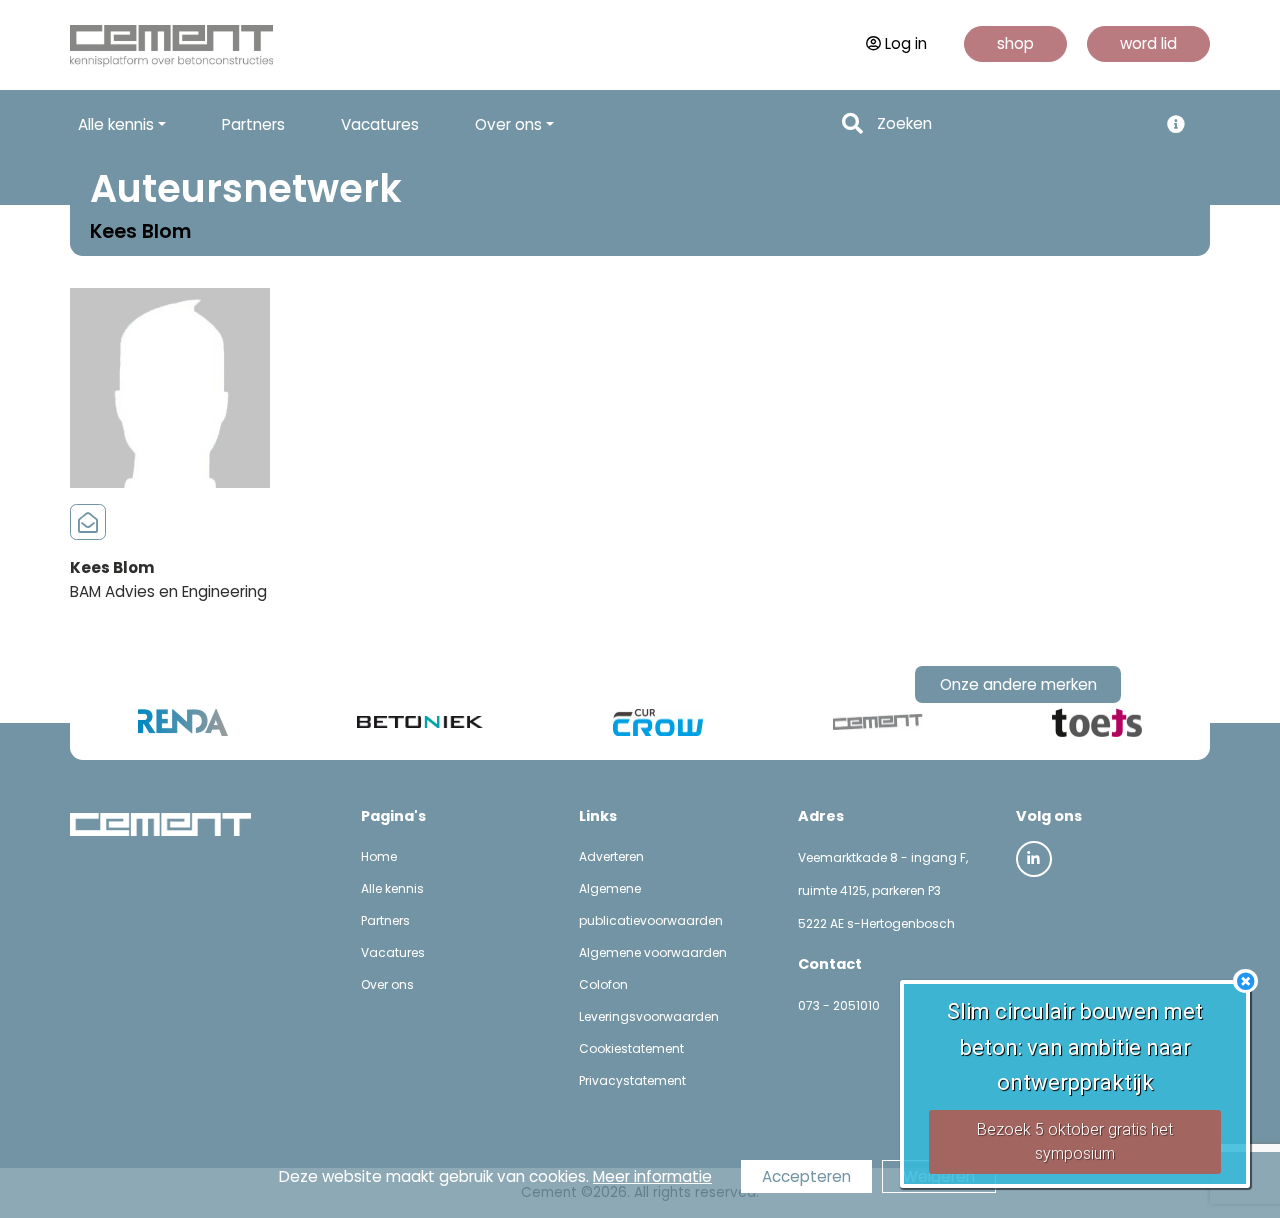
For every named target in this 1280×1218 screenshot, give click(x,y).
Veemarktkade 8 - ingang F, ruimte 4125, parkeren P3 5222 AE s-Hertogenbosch (883, 890)
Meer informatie (652, 1176)
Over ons (387, 984)
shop (1015, 43)
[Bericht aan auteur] (88, 523)
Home (379, 856)
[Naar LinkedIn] (1034, 859)
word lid (1148, 43)
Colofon (603, 984)
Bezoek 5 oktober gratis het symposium (1075, 1141)
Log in (906, 43)
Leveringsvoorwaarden (649, 1016)
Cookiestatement (631, 1048)
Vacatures (380, 124)
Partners (253, 124)
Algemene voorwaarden (653, 952)
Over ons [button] (508, 124)
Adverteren (611, 856)
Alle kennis (392, 888)
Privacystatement (632, 1080)
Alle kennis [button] (116, 124)
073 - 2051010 (839, 1005)
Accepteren (806, 1176)
